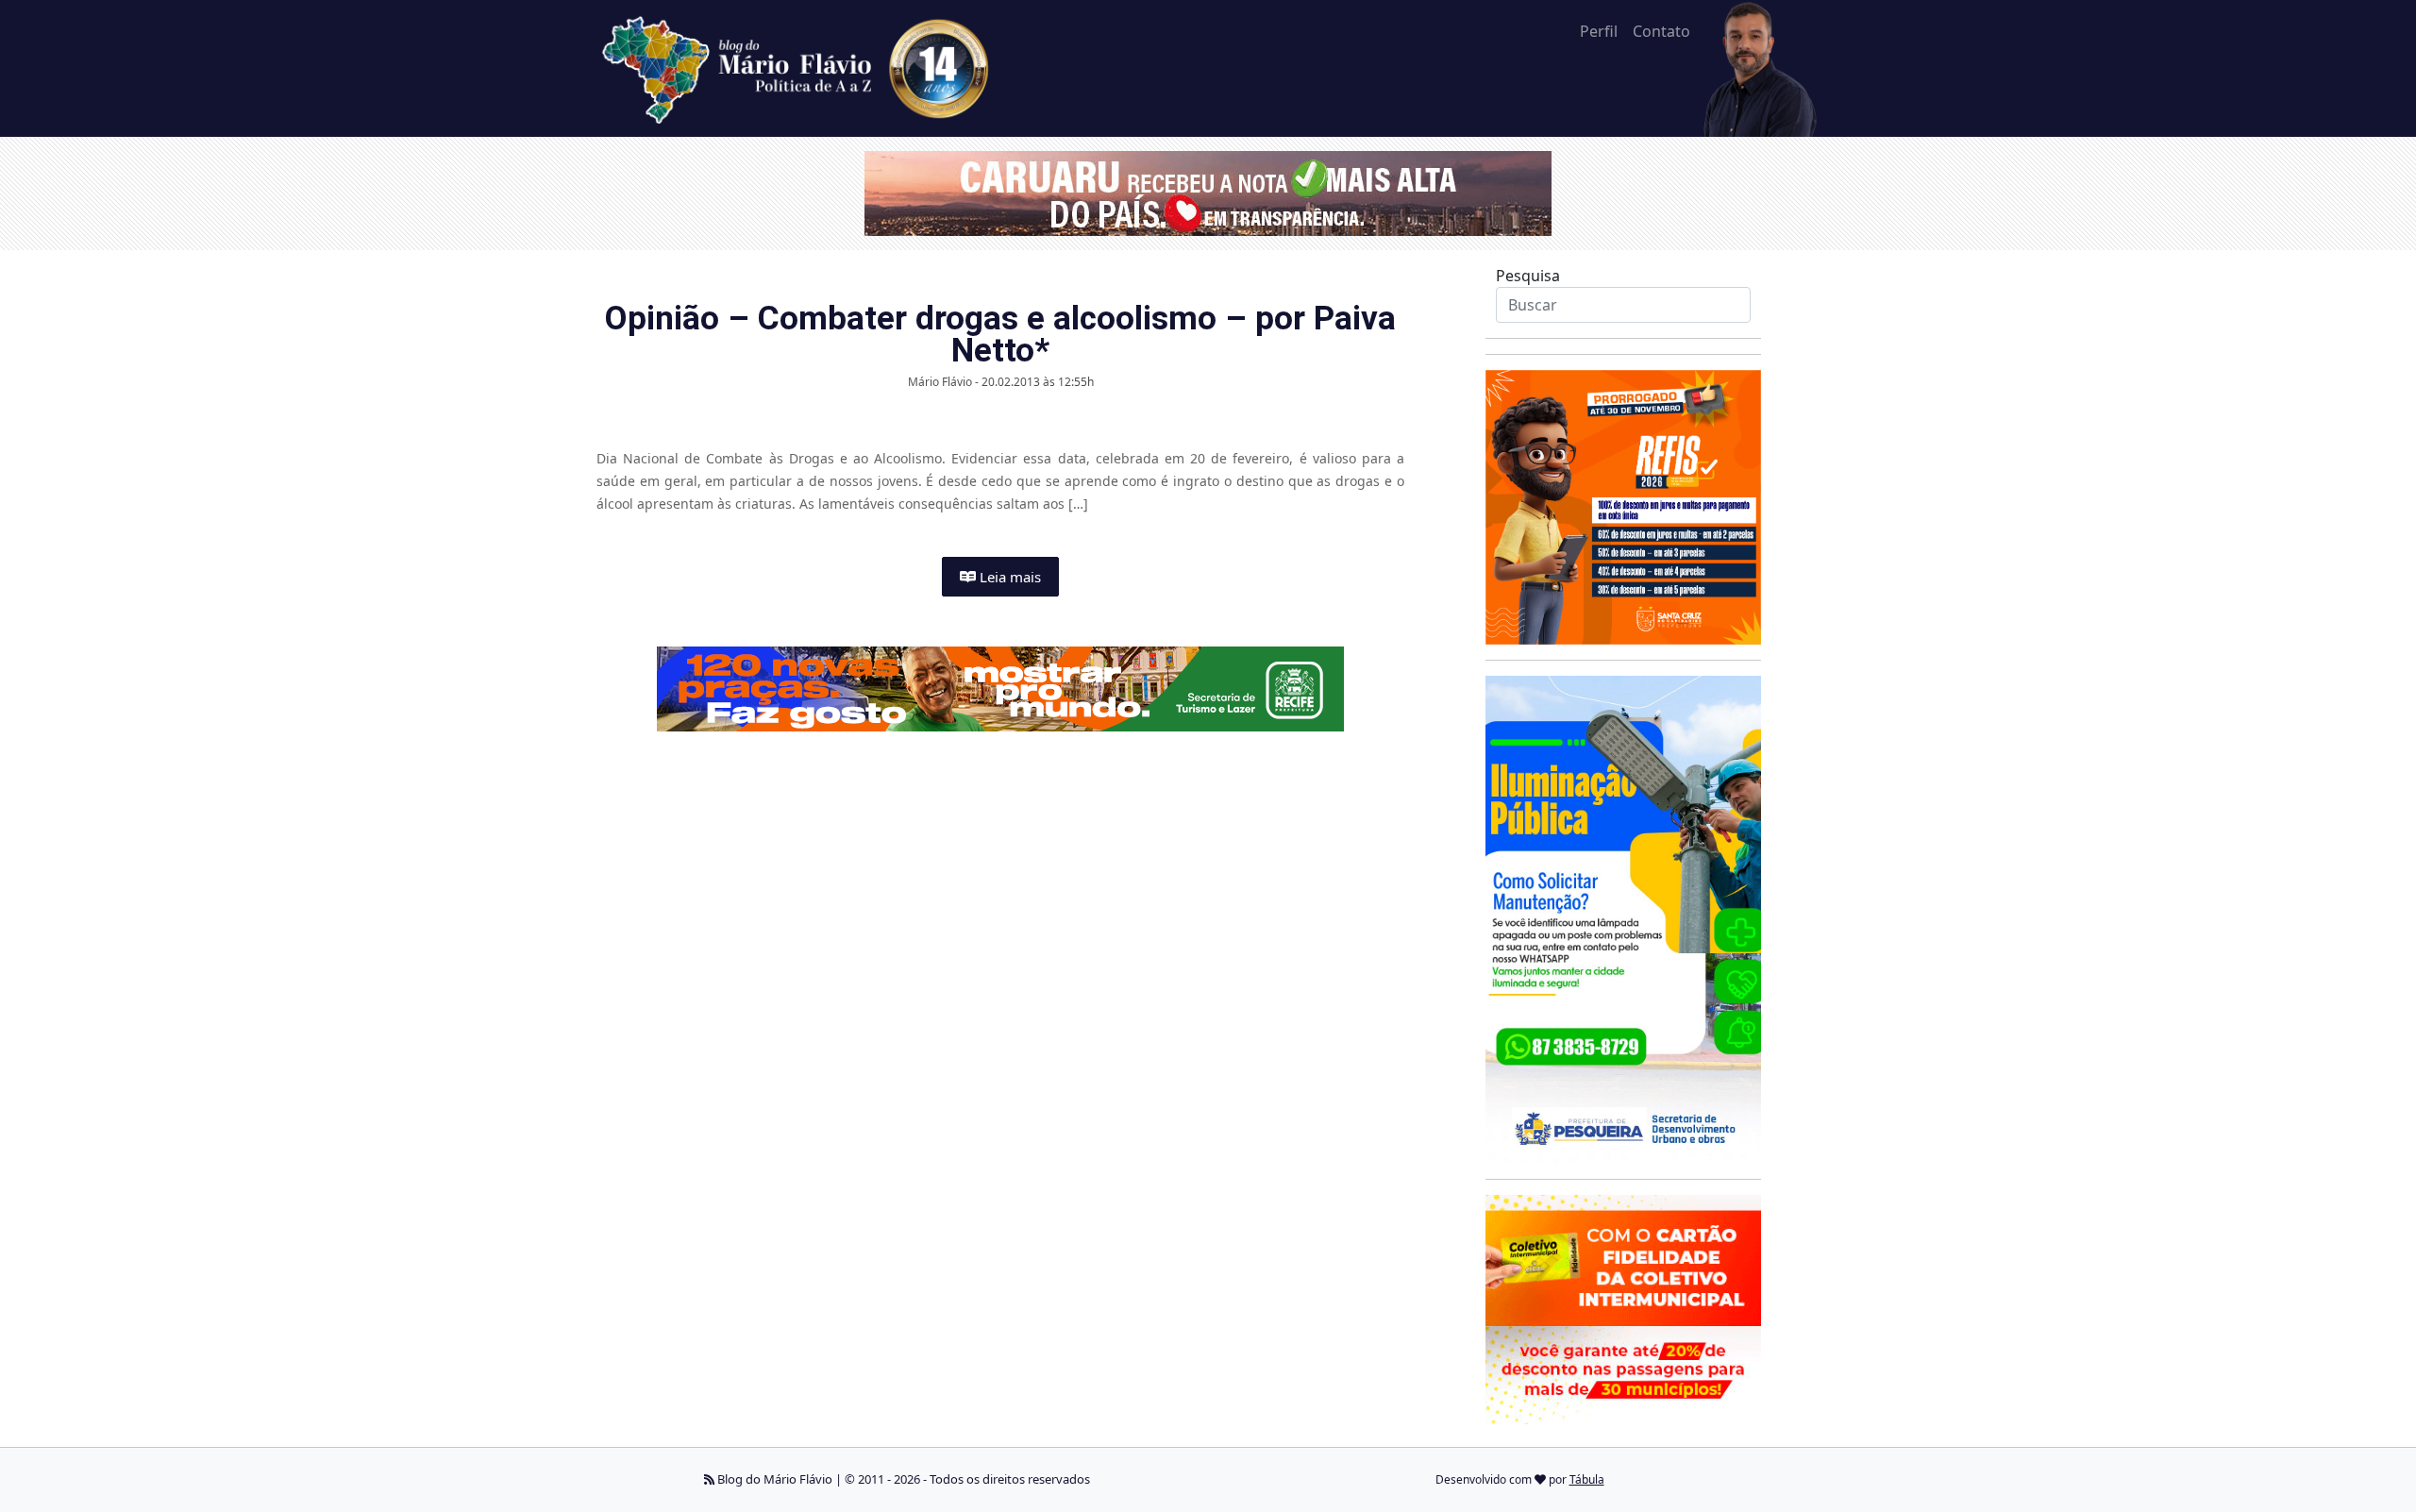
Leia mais (1008, 577)
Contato (1661, 31)
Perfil (1599, 31)
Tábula (1587, 1479)
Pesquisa (1528, 276)
